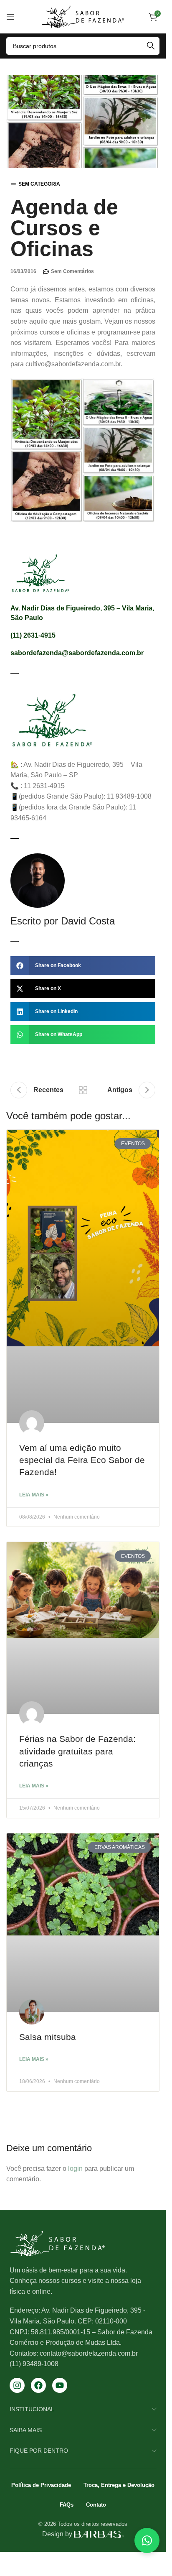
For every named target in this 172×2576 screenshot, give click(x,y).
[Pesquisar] (151, 46)
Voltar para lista (83, 1090)
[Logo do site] (83, 16)
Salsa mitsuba (48, 2037)
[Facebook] (38, 2385)
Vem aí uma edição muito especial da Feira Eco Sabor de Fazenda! (82, 1460)
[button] (83, 966)
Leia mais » (34, 1495)
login (75, 2169)
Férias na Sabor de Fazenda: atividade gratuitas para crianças (77, 1751)
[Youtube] (60, 2385)
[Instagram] (17, 2385)
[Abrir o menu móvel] (10, 17)
